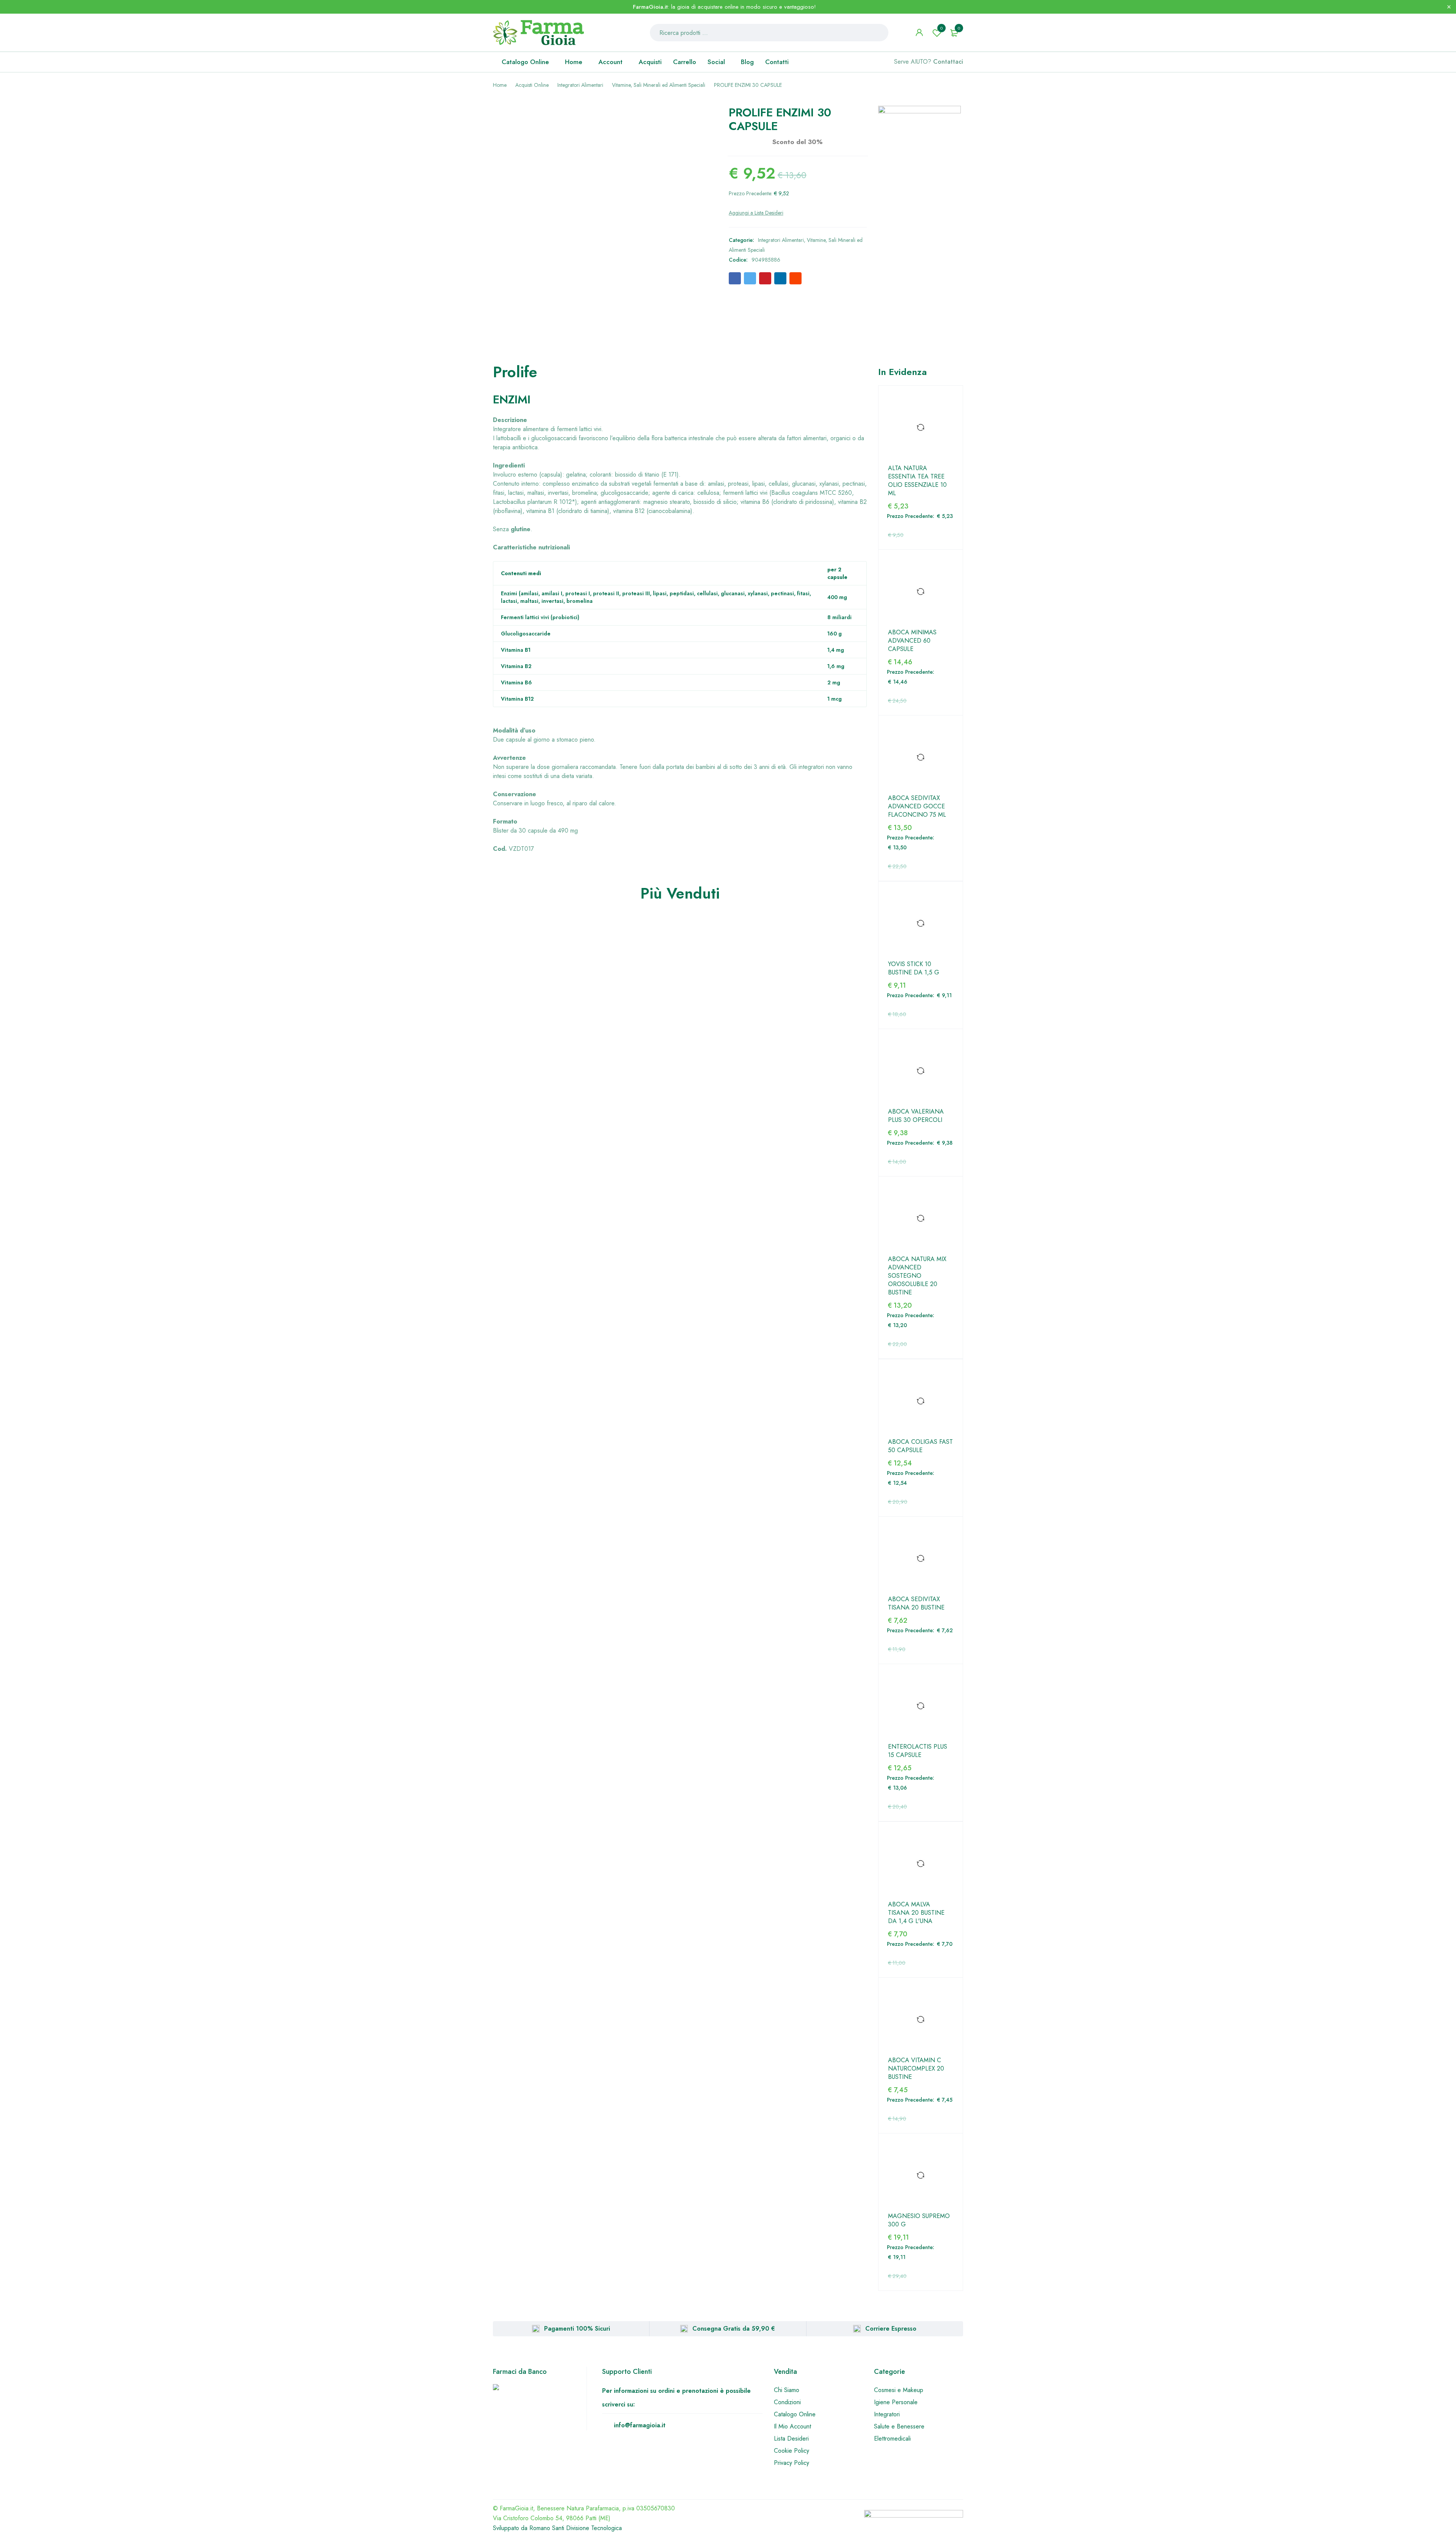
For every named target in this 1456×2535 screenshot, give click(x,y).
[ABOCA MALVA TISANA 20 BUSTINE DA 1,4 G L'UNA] (921, 1864)
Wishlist (941, 28)
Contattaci (948, 62)
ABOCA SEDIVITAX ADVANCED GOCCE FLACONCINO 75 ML (917, 806)
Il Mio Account (792, 2426)
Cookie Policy (792, 2451)
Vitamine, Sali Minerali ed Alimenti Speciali (659, 85)
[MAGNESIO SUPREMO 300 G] (921, 2176)
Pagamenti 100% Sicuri (577, 2329)
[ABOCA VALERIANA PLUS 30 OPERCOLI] (921, 1071)
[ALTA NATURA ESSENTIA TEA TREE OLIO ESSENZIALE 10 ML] (921, 428)
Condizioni (787, 2402)
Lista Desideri (791, 2439)
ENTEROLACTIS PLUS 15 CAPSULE (918, 1751)
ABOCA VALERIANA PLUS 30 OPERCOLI (916, 1116)
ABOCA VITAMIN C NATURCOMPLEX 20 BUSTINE (916, 2069)
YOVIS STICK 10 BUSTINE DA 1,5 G (914, 968)
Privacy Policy (792, 2463)
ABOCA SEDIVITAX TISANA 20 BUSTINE (916, 1603)
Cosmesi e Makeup (899, 2390)
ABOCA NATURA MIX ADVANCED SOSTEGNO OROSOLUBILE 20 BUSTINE (917, 1276)
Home (500, 85)
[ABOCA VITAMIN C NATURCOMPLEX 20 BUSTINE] (921, 2020)
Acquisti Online (532, 85)
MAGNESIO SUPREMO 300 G (919, 2220)
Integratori (887, 2414)
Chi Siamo (787, 2390)
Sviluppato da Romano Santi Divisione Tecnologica (557, 2528)
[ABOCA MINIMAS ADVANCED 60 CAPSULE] (921, 592)
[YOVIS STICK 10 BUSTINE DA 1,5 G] (921, 924)
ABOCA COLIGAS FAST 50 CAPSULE (920, 1446)
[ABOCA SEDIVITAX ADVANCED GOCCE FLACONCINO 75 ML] (921, 758)
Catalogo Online (795, 2414)
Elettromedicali (892, 2439)
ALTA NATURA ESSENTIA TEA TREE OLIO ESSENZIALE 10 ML (917, 481)
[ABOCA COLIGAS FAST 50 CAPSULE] (921, 1401)
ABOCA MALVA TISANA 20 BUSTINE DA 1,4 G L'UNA (916, 1913)
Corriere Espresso (891, 2329)
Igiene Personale (896, 2402)
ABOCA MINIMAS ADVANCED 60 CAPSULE (912, 641)
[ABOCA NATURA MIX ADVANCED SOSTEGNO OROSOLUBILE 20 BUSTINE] (921, 1219)
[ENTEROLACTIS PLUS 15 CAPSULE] (921, 1706)
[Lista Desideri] (756, 213)
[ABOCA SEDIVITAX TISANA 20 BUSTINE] (921, 1559)
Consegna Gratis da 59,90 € (734, 2329)
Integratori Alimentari (580, 85)
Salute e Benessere (899, 2426)
